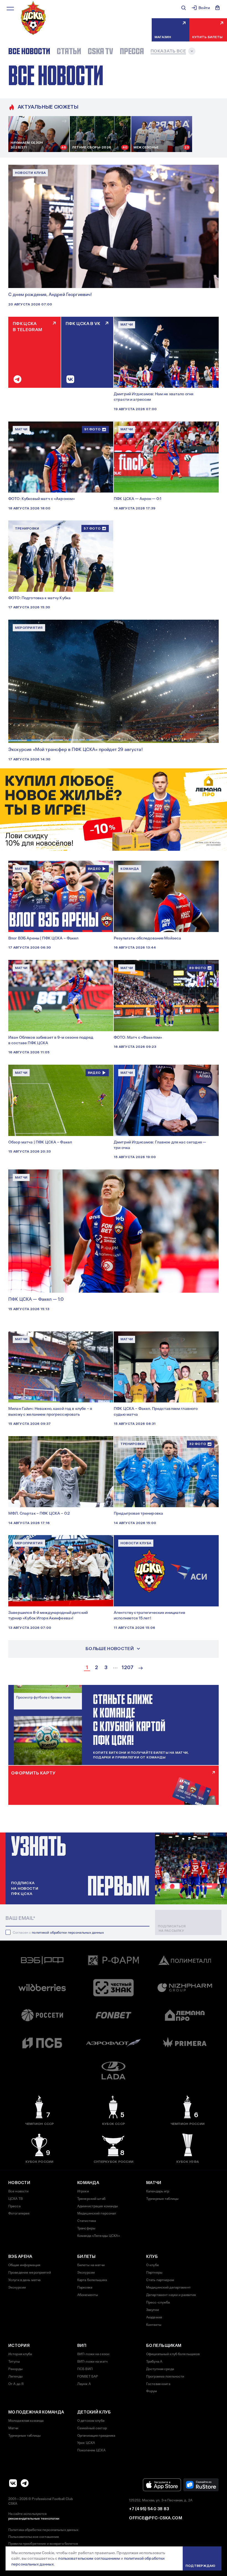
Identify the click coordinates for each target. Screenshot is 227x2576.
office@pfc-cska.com (156, 2518)
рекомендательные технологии (34, 2519)
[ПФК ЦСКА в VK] (13, 2483)
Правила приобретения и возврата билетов (43, 2544)
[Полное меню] (10, 9)
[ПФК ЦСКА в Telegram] (25, 2483)
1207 (127, 1668)
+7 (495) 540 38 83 (149, 2509)
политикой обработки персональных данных (68, 1933)
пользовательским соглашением (89, 2558)
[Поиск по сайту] (184, 8)
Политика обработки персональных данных (43, 2530)
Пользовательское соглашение (34, 2537)
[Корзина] (218, 8)
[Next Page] (141, 1668)
